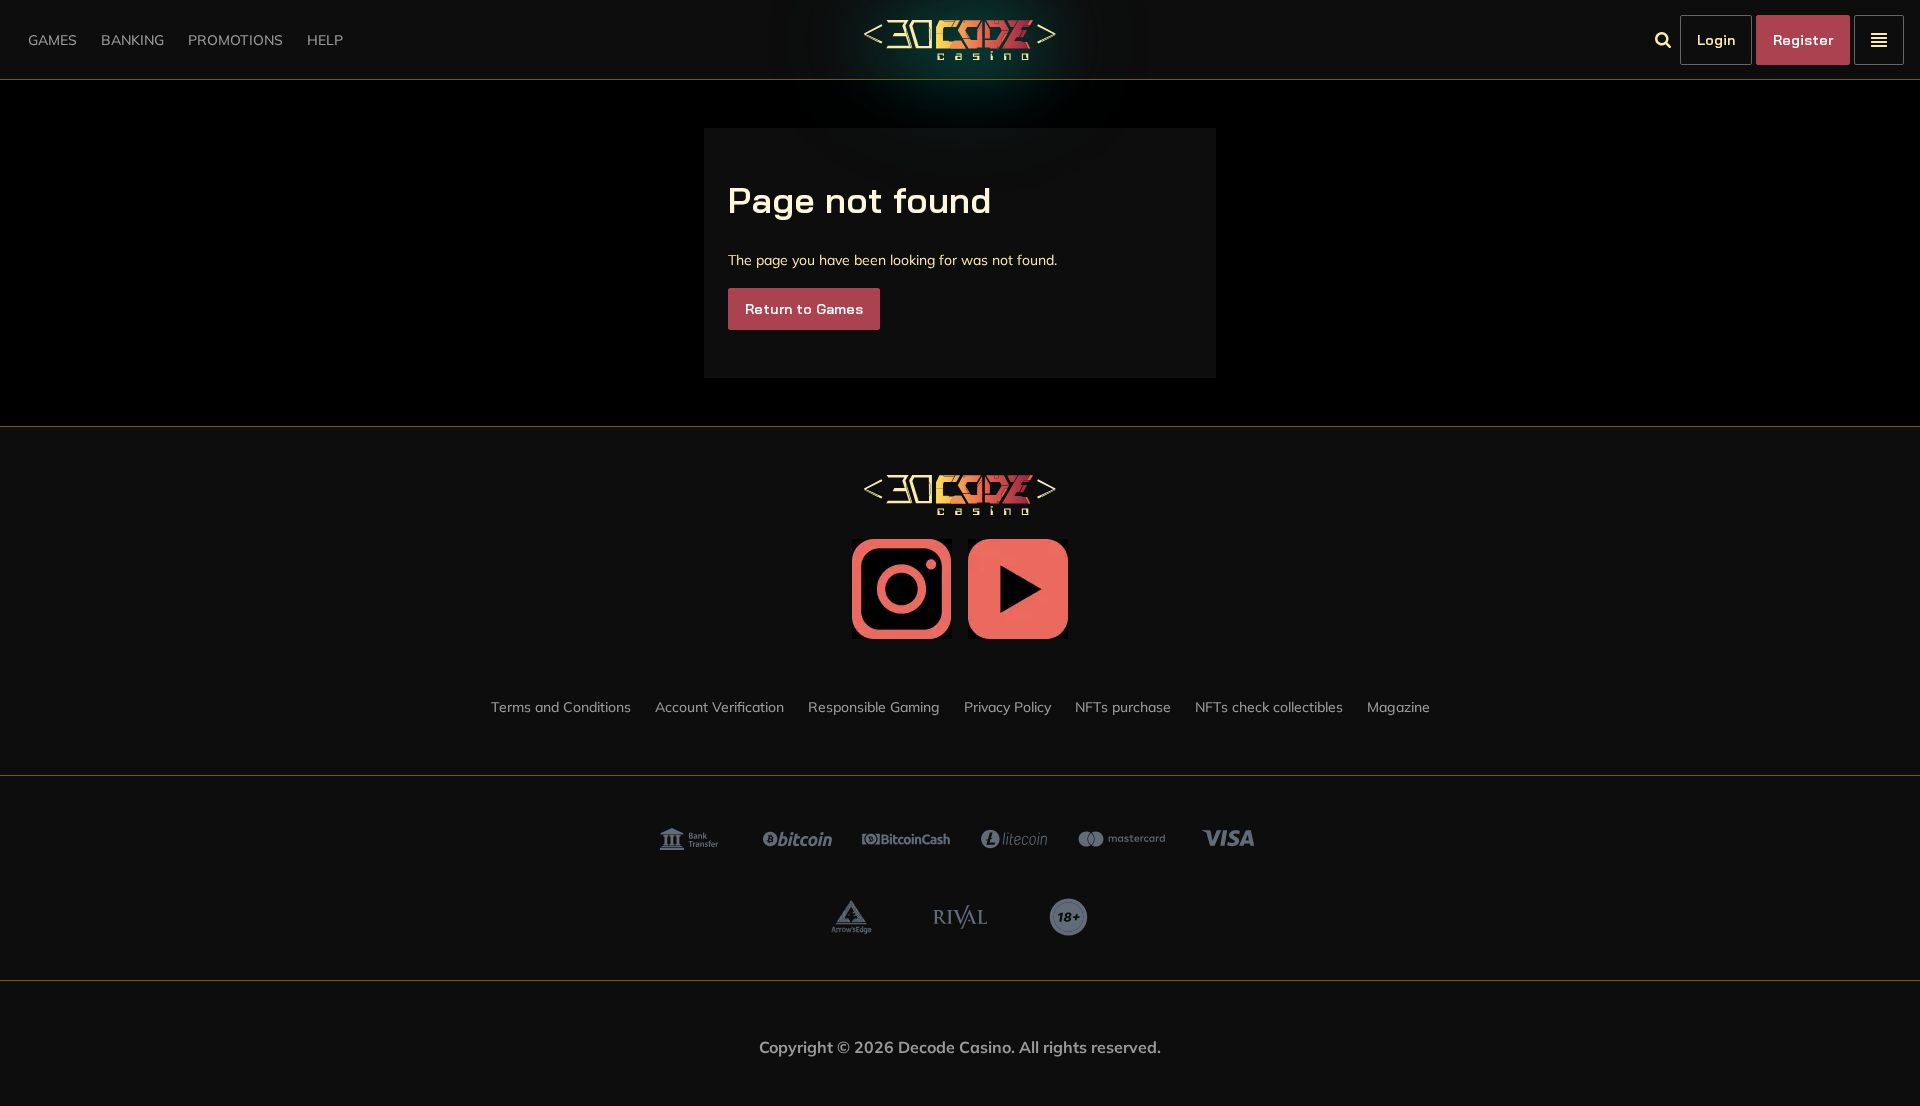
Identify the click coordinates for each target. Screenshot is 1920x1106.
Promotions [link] (235, 40)
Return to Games (804, 309)
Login (1716, 40)
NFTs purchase (1123, 707)
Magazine (1398, 707)
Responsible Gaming (874, 707)
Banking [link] (132, 40)
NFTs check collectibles (1269, 707)
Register (1803, 40)
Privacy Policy (1007, 707)
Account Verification (719, 707)
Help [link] (325, 40)
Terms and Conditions (561, 707)
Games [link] (52, 40)
